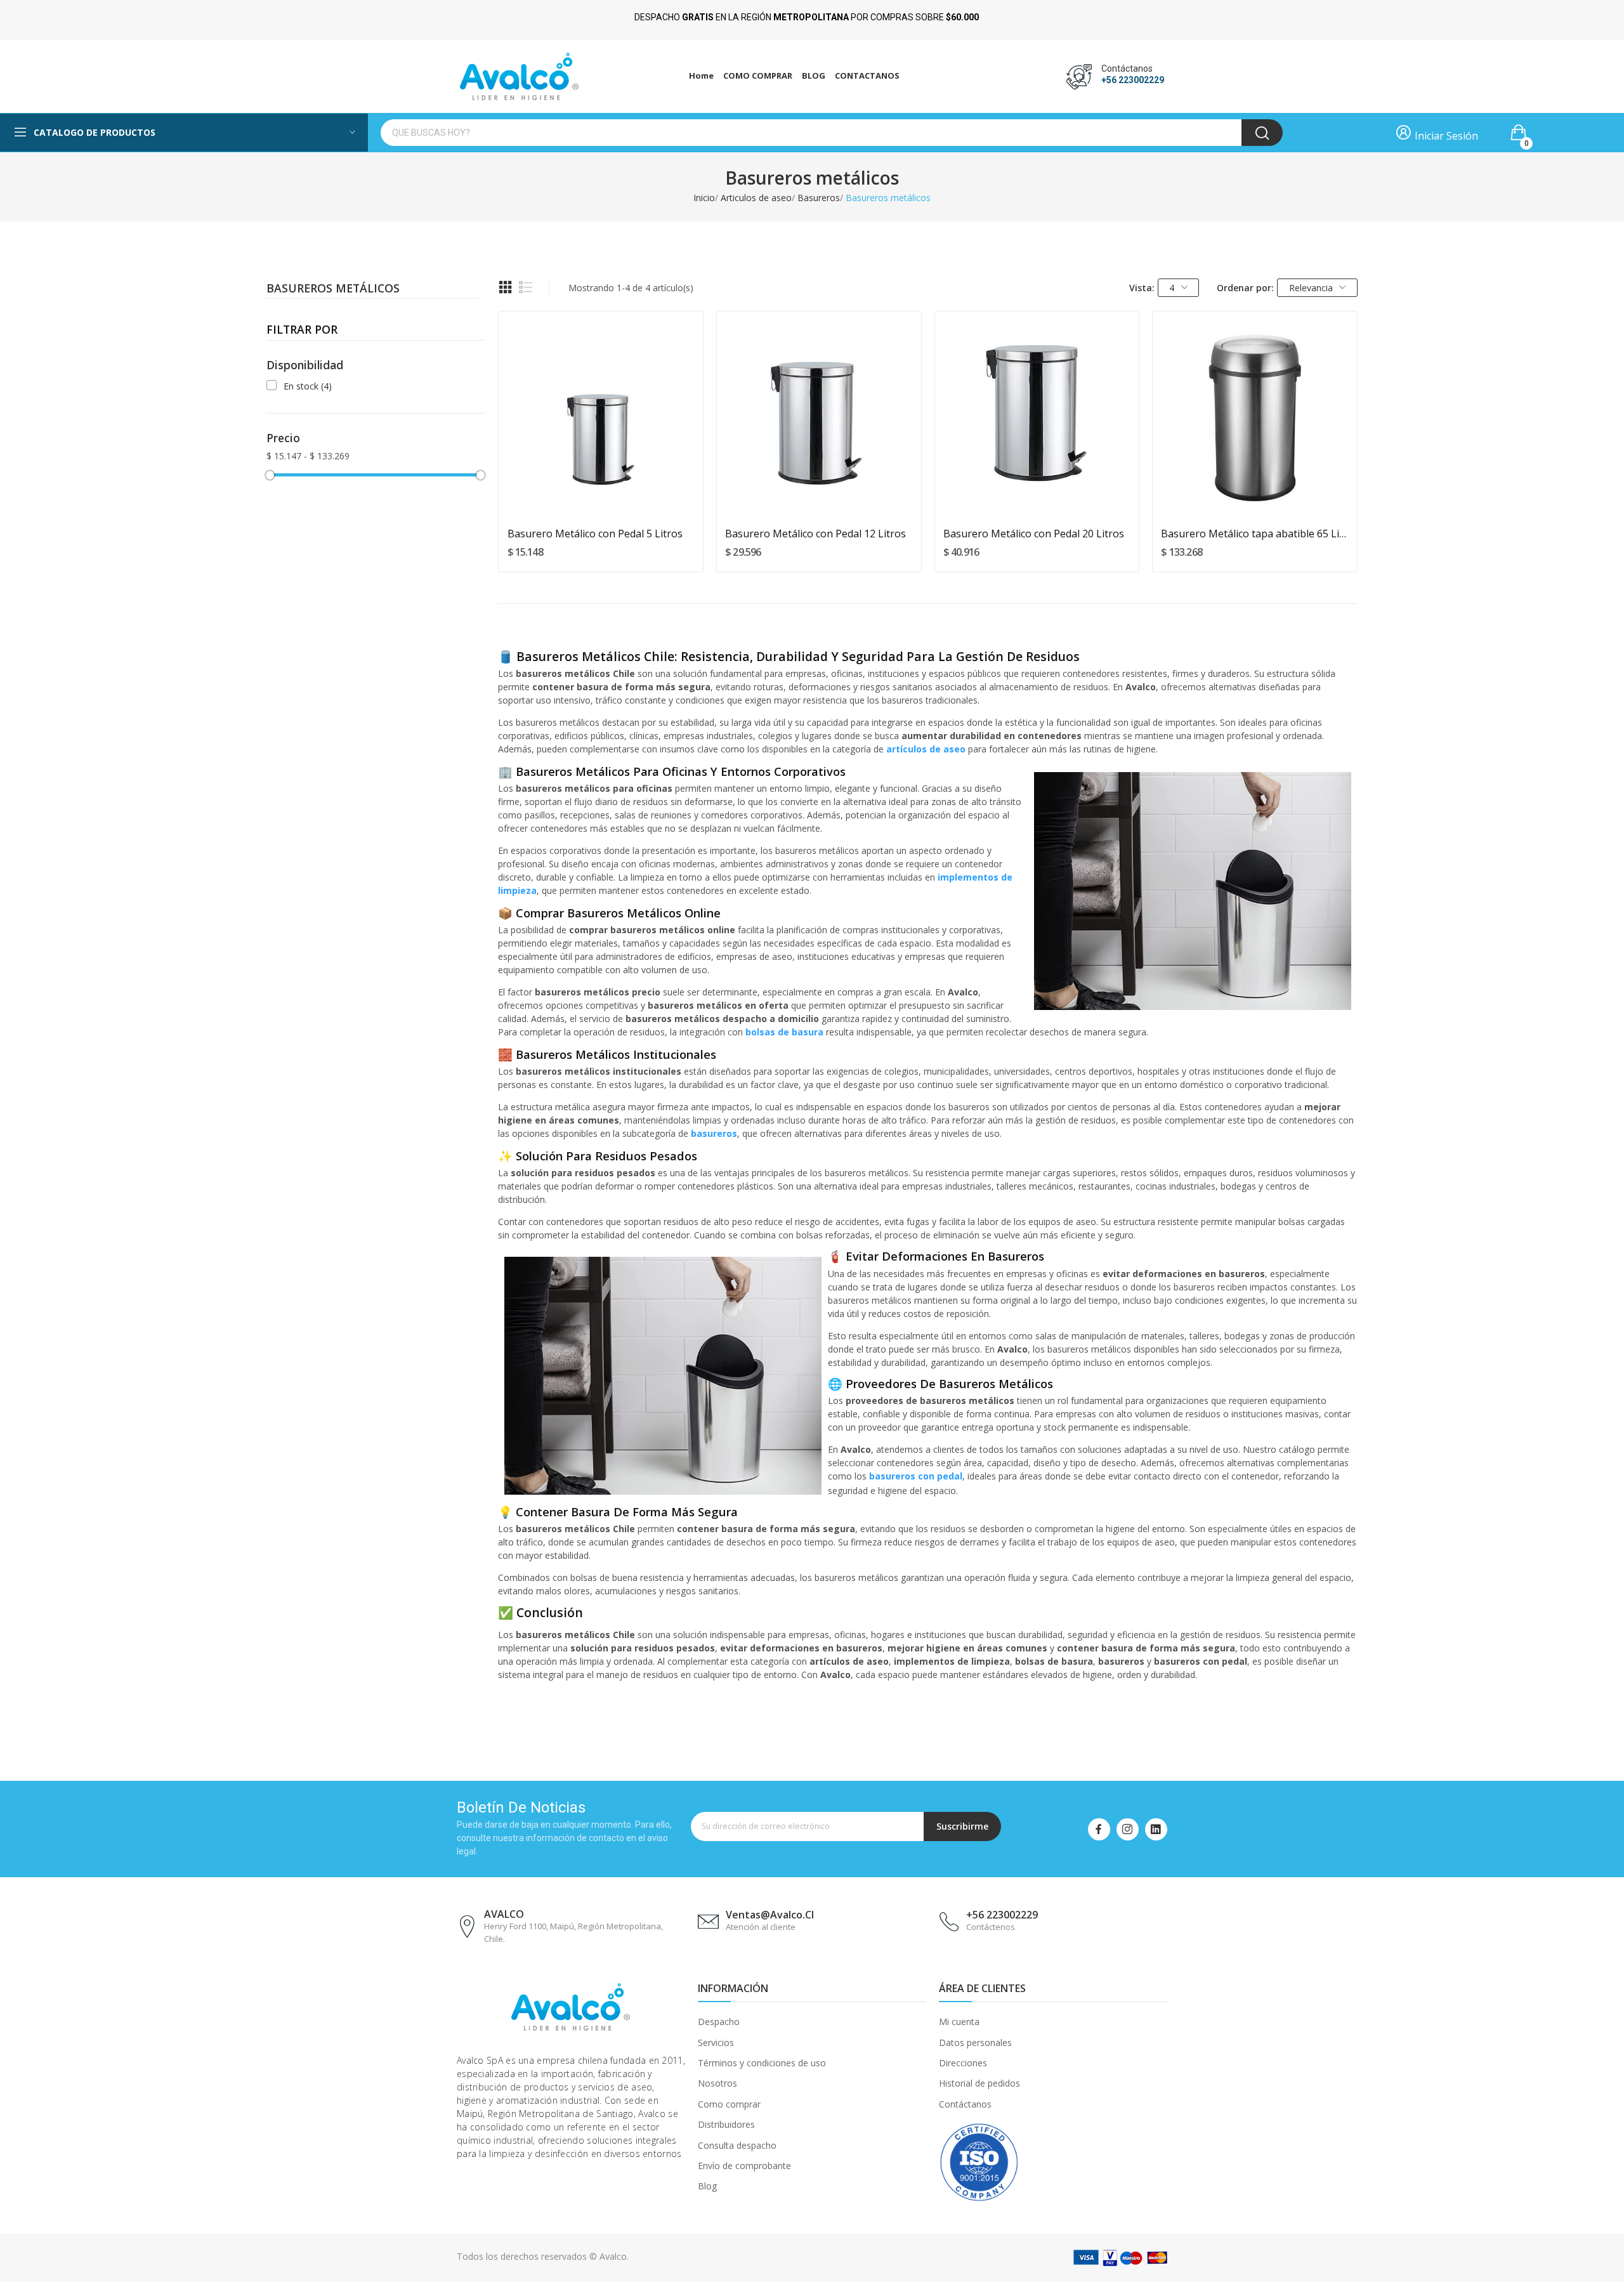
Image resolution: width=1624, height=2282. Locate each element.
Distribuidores (726, 2124)
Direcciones (963, 2063)
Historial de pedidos (979, 2083)
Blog (707, 2186)
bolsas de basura (784, 1032)
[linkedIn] (1156, 1829)
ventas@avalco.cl (770, 1915)
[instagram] (1128, 1829)
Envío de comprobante (744, 2166)
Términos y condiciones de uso (762, 2063)
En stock (308, 386)
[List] (526, 287)
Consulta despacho (737, 2145)
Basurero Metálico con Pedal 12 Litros (815, 534)
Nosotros (717, 2083)
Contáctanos (965, 2104)
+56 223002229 (1133, 80)
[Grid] (506, 287)
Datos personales (975, 2043)
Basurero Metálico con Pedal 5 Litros (595, 534)
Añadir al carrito (601, 493)
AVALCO (504, 1914)
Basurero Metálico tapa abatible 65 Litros (1254, 534)
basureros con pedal (916, 1476)
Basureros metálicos (333, 289)
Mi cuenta (959, 2022)
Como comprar (729, 2104)
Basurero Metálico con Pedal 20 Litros (1034, 534)
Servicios (716, 2043)
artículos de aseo (926, 749)
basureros (714, 1133)
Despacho (719, 2022)
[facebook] (1099, 1829)
